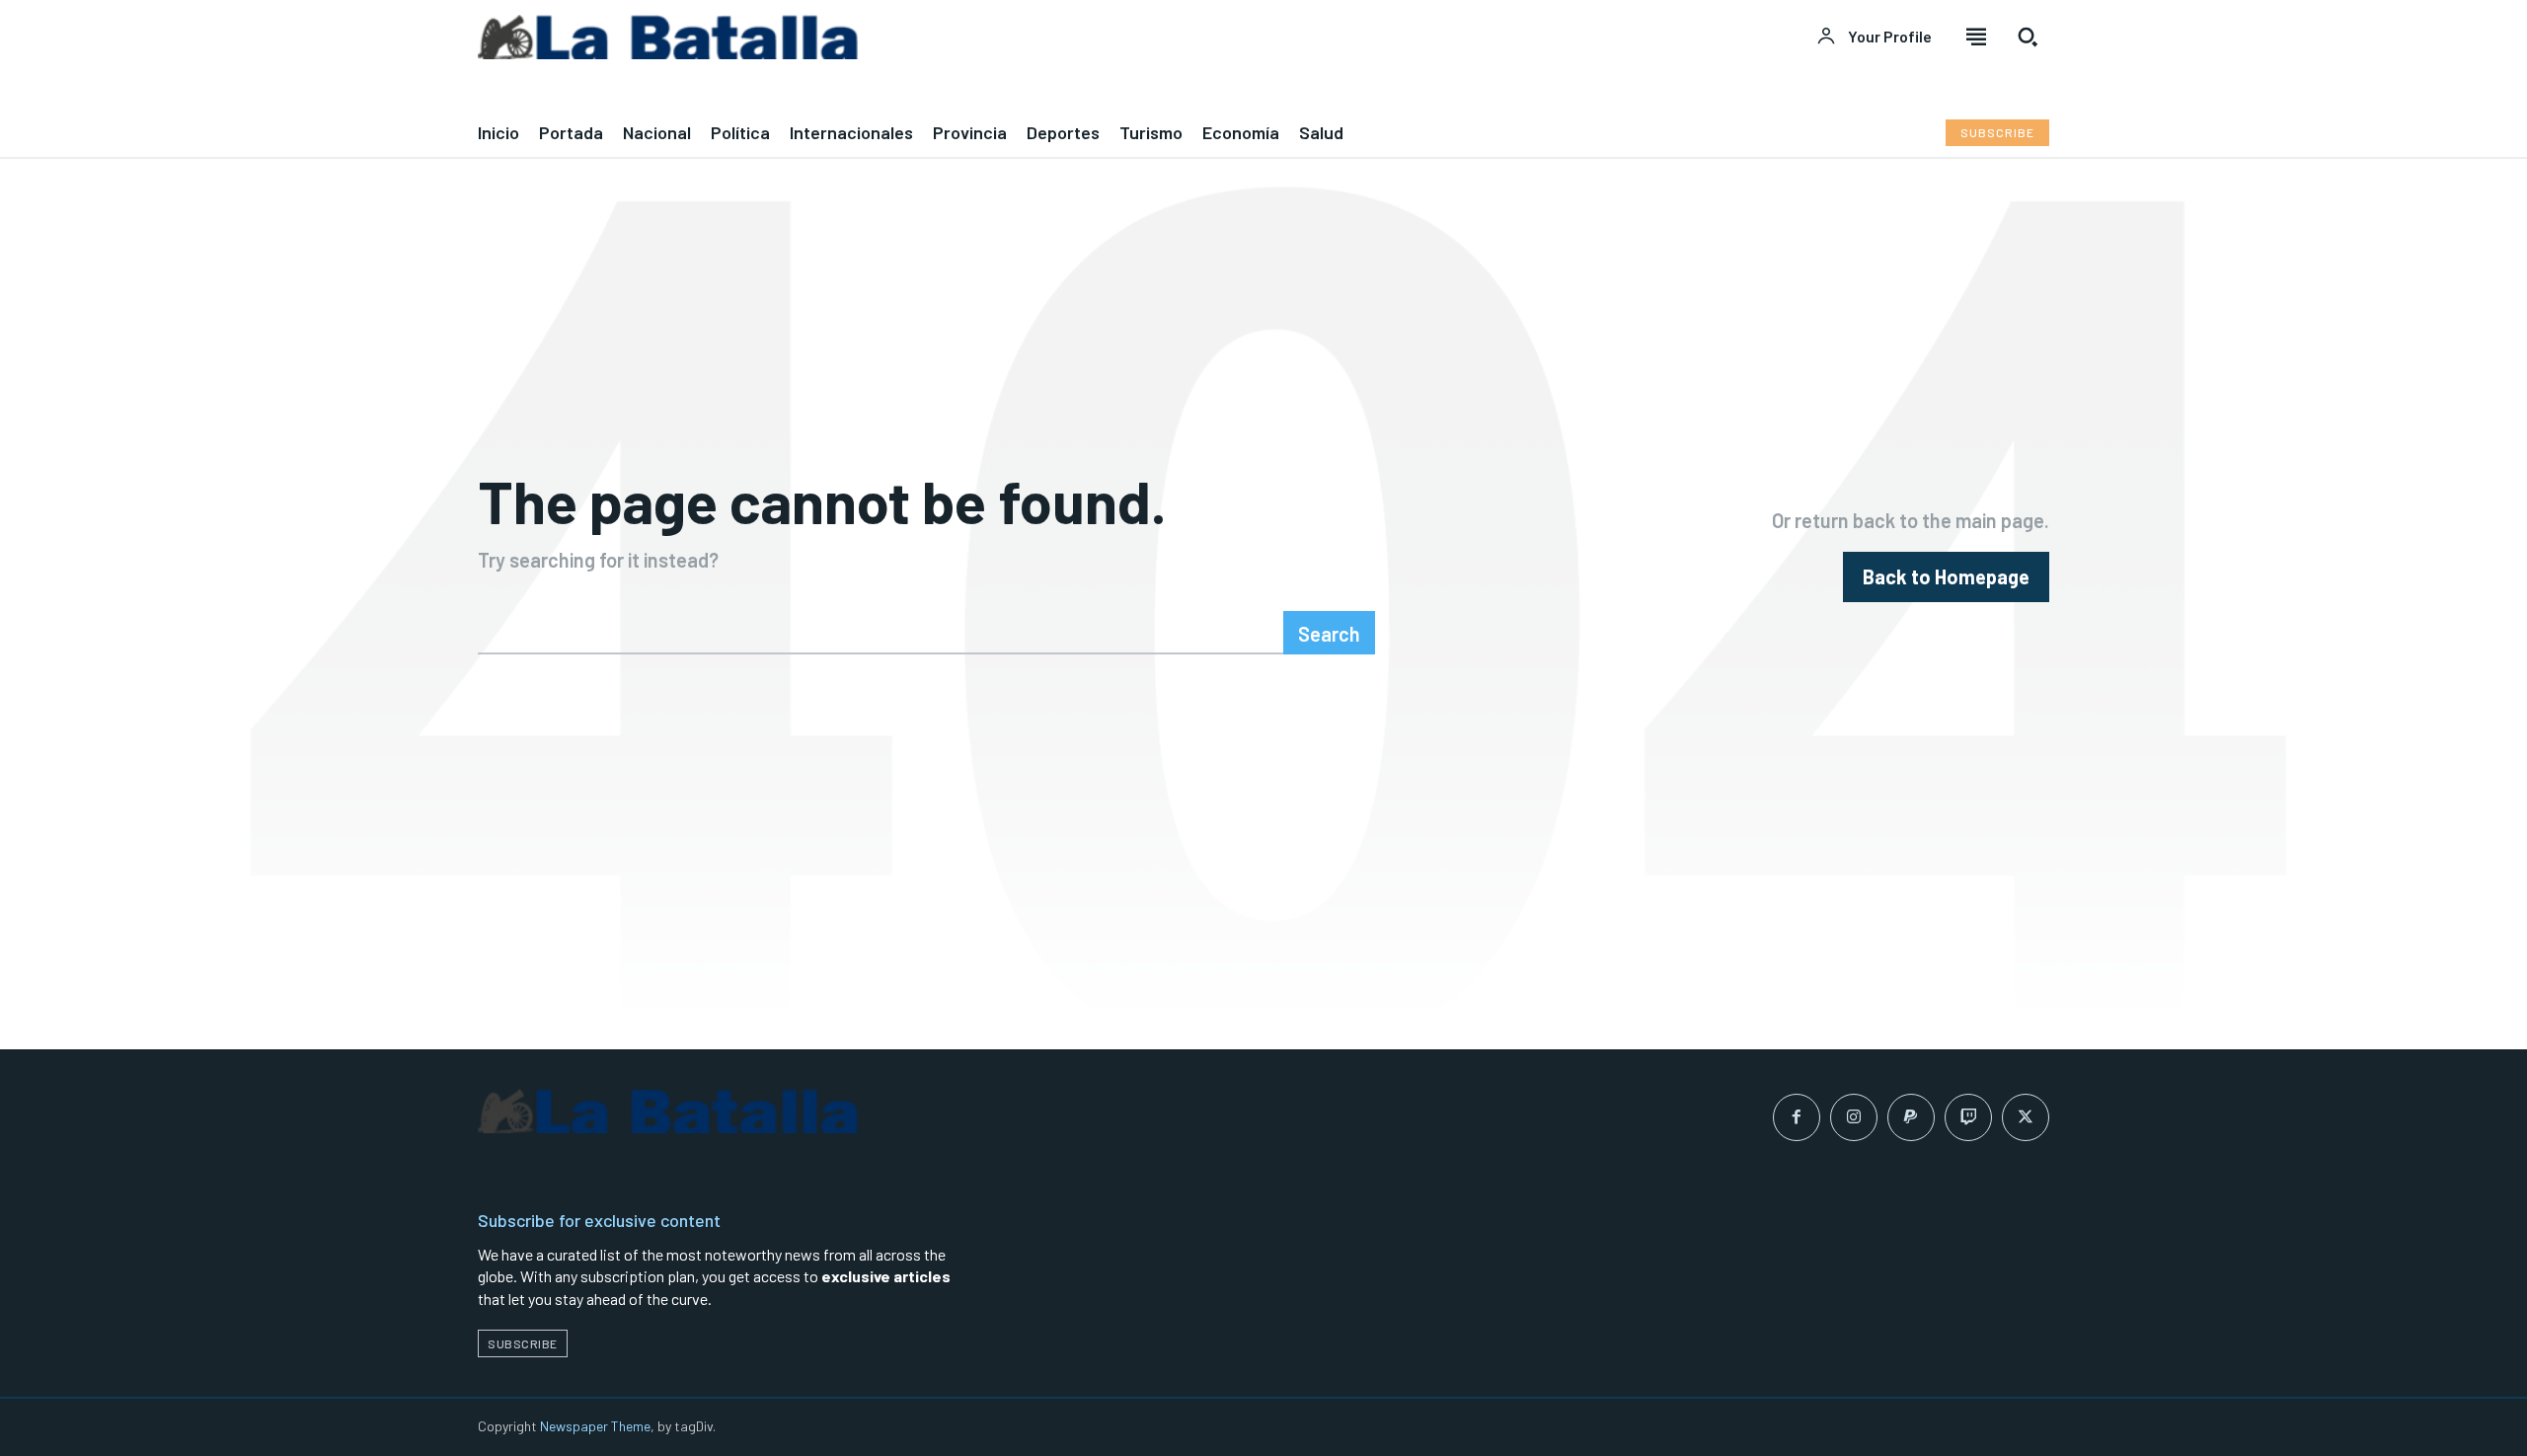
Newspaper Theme (595, 1426)
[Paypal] (1911, 1117)
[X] (2026, 1117)
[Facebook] (1797, 1117)
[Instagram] (1854, 1117)
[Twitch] (1968, 1117)
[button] (2028, 37)
